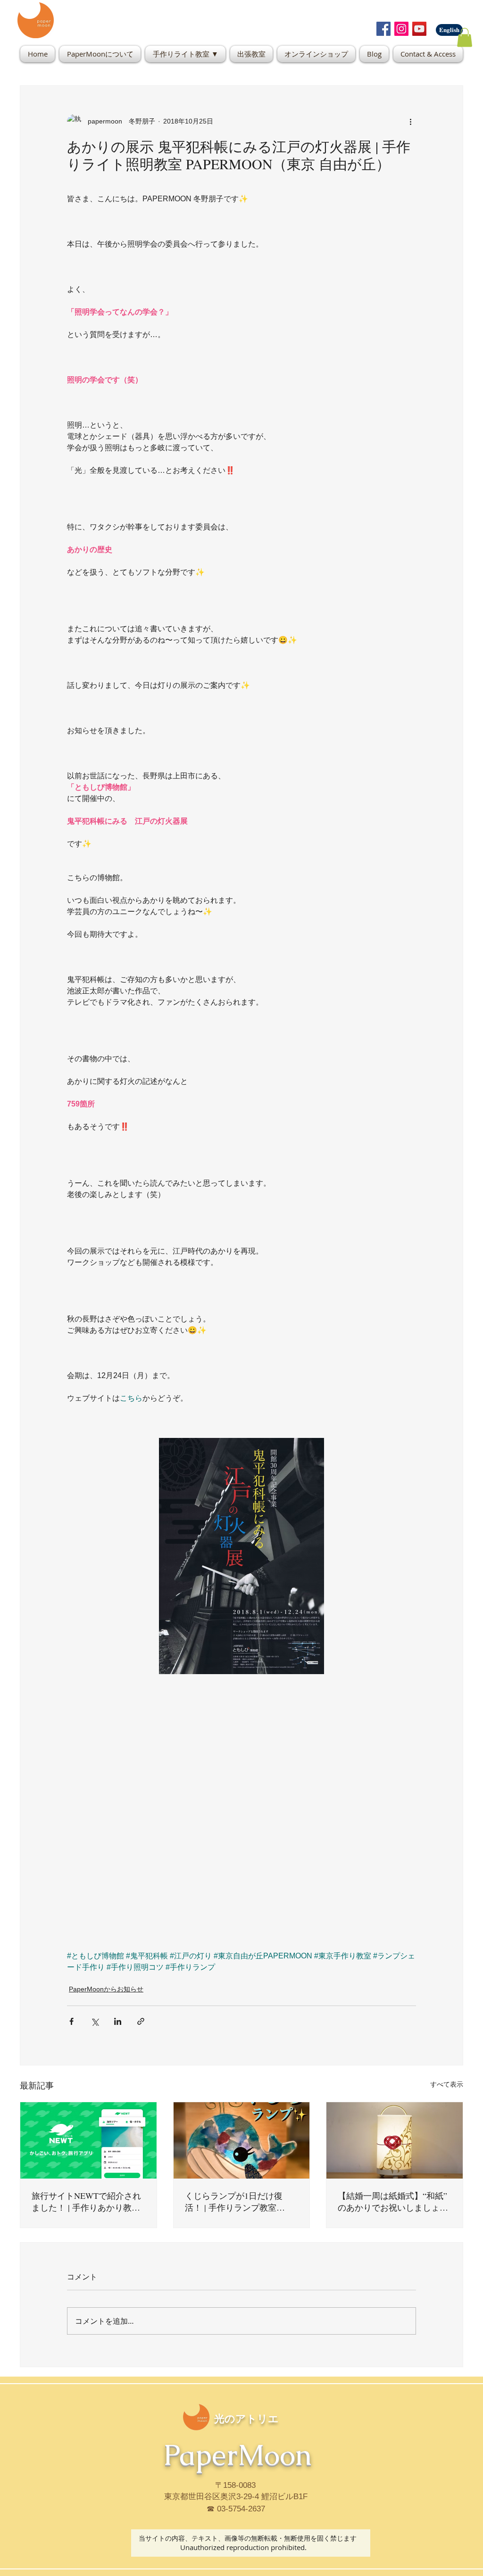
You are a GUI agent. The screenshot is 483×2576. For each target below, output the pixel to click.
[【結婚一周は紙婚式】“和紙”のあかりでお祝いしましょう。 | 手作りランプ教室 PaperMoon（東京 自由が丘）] (395, 2140)
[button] (465, 37)
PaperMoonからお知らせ (106, 1989)
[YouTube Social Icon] (419, 29)
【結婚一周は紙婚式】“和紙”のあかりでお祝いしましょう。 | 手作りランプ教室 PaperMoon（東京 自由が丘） (393, 2202)
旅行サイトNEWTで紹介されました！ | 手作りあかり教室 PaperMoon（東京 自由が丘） (87, 2202)
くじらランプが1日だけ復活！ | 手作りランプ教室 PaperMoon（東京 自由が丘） (240, 2202)
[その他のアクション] (410, 122)
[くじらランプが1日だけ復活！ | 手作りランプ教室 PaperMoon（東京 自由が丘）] (242, 2140)
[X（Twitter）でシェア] (95, 2021)
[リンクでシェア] (141, 2021)
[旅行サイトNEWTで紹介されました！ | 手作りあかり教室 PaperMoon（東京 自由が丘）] (88, 2140)
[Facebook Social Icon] (383, 29)
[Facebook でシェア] (71, 2021)
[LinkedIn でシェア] (118, 2021)
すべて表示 (447, 2084)
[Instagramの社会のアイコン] (401, 29)
